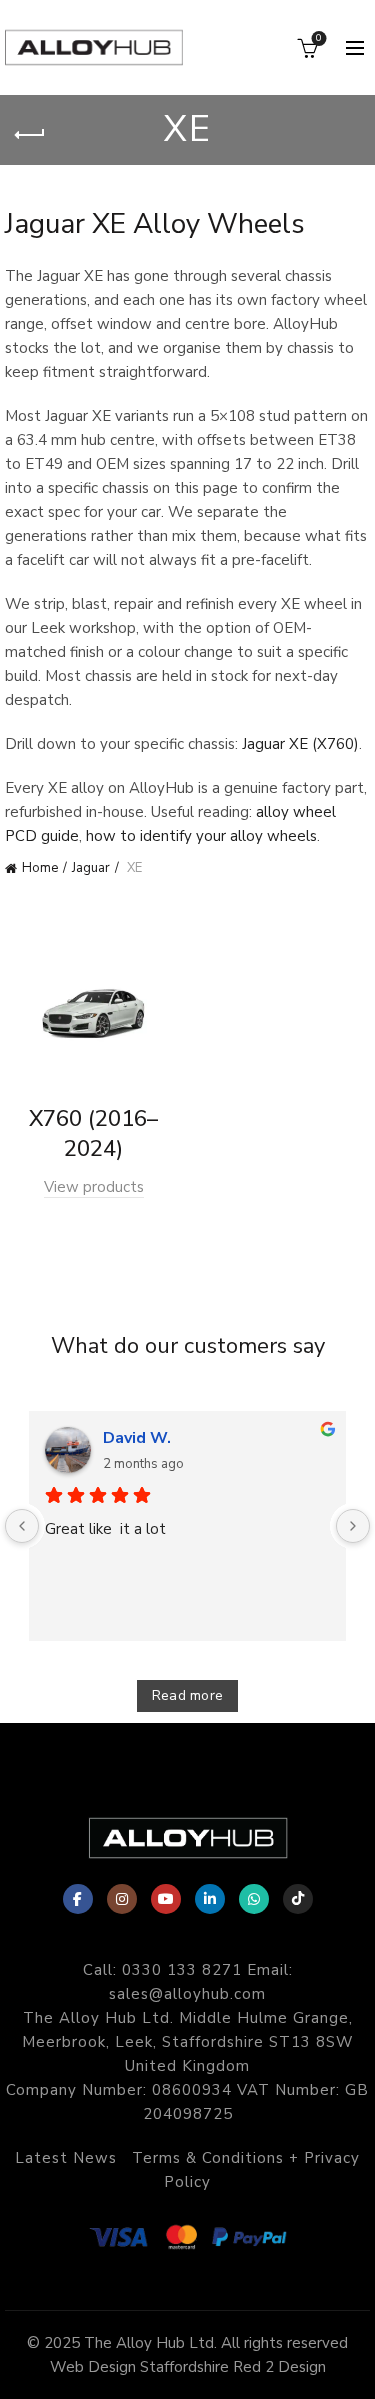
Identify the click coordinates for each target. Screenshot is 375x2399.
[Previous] (22, 1526)
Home (40, 868)
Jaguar (91, 868)
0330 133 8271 (182, 1970)
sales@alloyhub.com (187, 1994)
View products (94, 1187)
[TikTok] (298, 1899)
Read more (188, 1695)
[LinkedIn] (210, 1899)
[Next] (353, 1526)
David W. (137, 1438)
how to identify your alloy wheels (201, 836)
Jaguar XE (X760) (300, 744)
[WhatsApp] (254, 1899)
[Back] (30, 135)
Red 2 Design (279, 2367)
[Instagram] (122, 1899)
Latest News (66, 2158)
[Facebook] (78, 1899)
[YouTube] (166, 1899)
